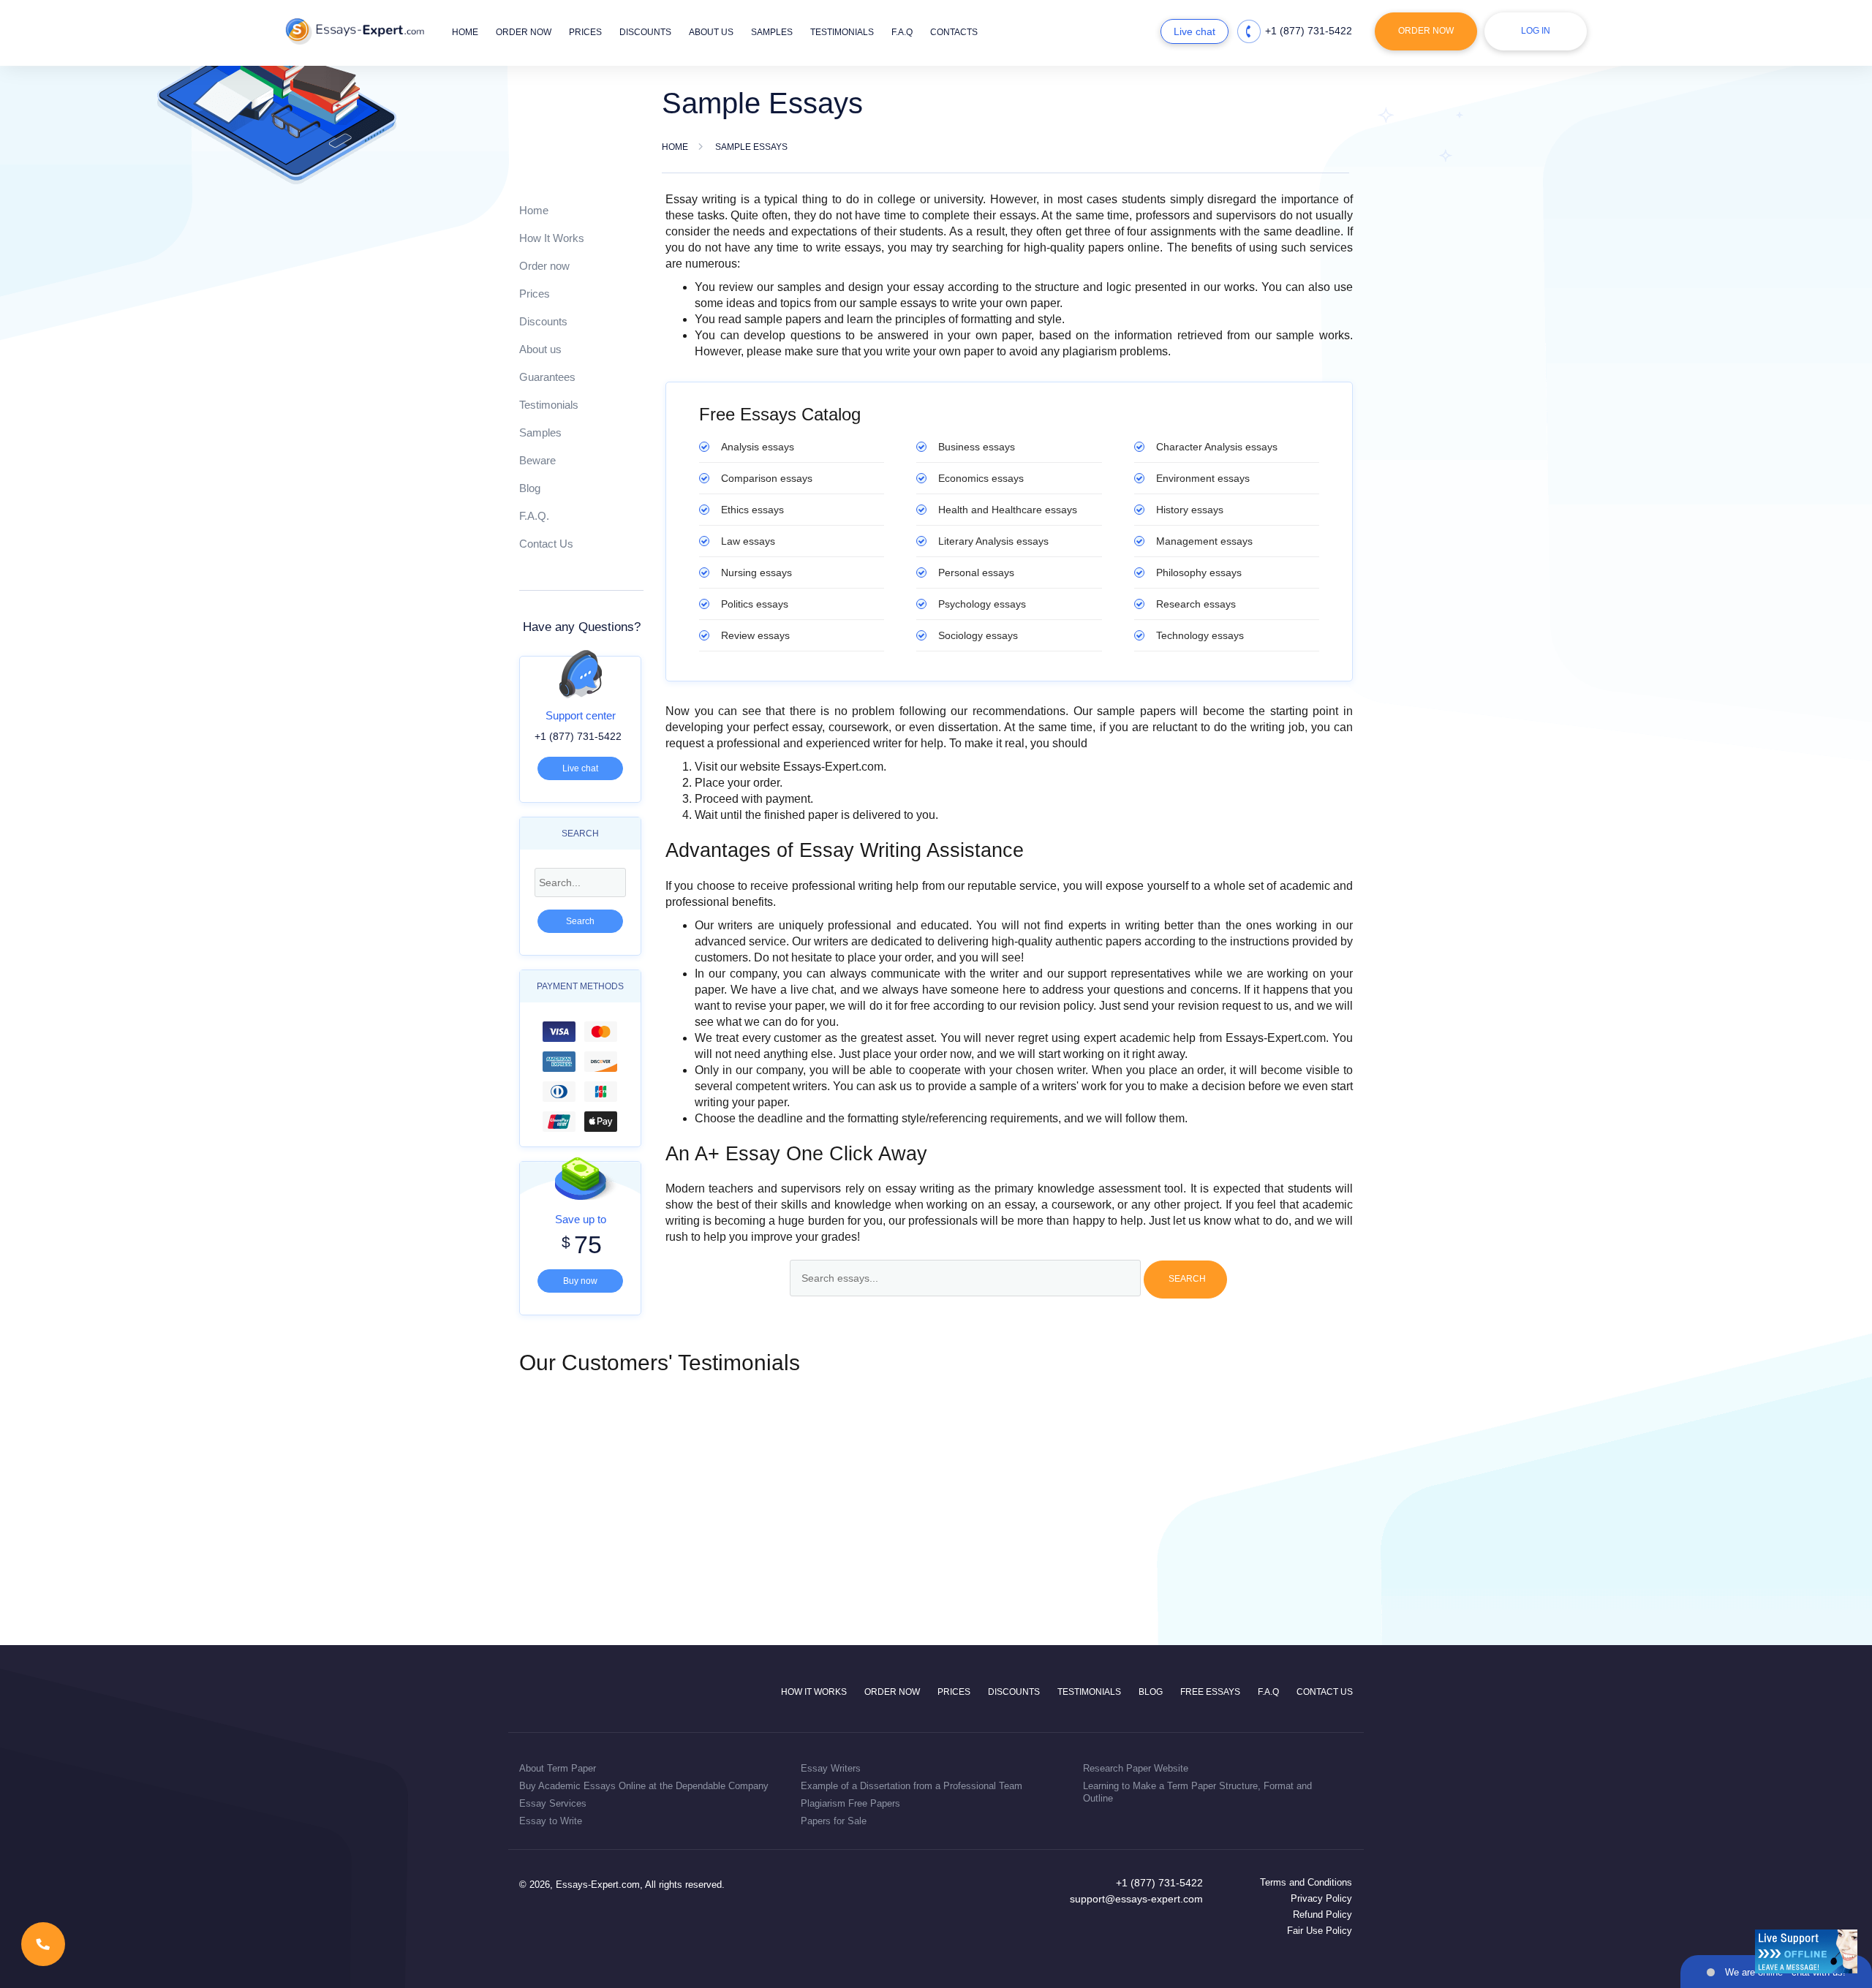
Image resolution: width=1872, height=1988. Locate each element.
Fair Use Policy (1320, 1931)
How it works (814, 1692)
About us (711, 32)
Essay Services (553, 1803)
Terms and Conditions (1306, 1882)
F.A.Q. (534, 516)
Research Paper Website (1136, 1768)
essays (758, 447)
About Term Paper (558, 1768)
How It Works (552, 238)
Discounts (645, 32)
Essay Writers (831, 1768)
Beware (537, 460)
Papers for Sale (834, 1821)
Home (465, 32)
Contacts (954, 32)
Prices (585, 32)
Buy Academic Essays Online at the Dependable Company (644, 1786)
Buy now (580, 1281)
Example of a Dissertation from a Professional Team (912, 1786)
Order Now (1426, 31)
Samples (772, 32)
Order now (524, 32)
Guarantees (547, 377)
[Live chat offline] (1806, 1951)
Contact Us (546, 544)
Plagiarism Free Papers (850, 1803)
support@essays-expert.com (1136, 1899)
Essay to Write (551, 1821)
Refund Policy (1322, 1915)
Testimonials (842, 32)
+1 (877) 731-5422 (1309, 31)
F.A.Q (902, 32)
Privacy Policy (1321, 1898)
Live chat (1194, 31)
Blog (530, 488)
